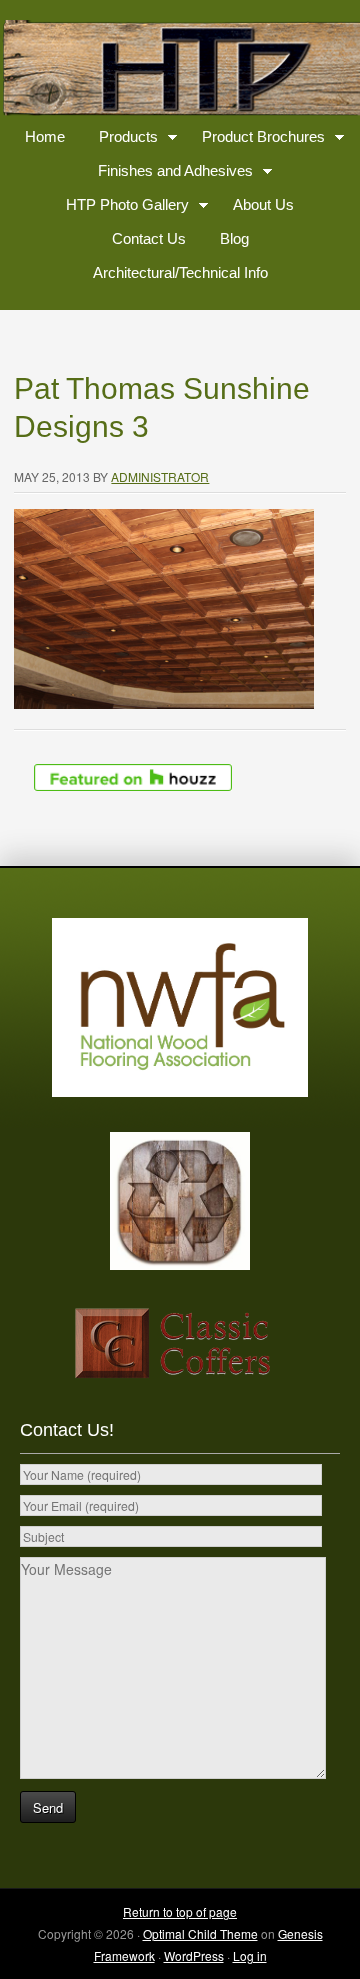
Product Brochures (256, 140)
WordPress (194, 1955)
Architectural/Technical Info (180, 272)
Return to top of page (180, 1911)
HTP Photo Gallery (120, 208)
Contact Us (149, 238)
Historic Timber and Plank (180, 70)
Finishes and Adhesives (168, 174)
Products (121, 140)
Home (45, 136)
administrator (160, 476)
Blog (234, 238)
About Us (263, 204)
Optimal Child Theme (200, 1933)
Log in (250, 1955)
